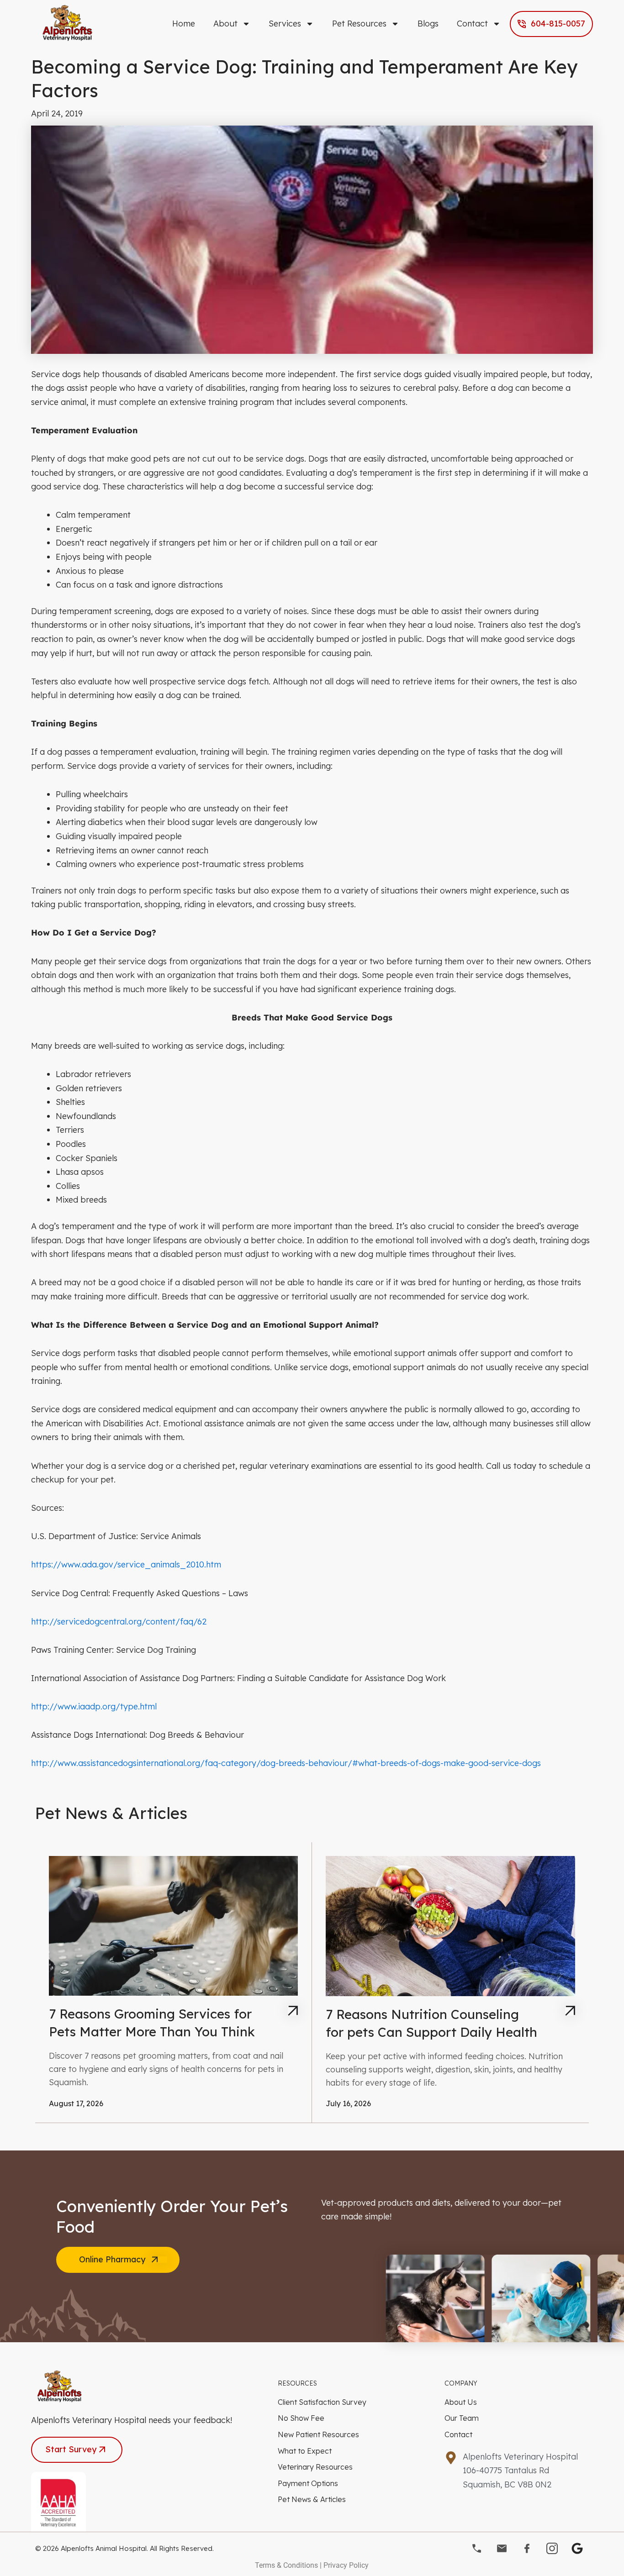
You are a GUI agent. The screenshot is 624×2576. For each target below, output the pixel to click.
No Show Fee (301, 2418)
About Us (461, 2402)
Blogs (428, 24)
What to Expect (305, 2451)
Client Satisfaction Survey (322, 2402)
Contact (472, 24)
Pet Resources (359, 24)
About (225, 24)
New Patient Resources (318, 2434)
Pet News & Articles (312, 2499)
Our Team (462, 2418)
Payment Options (308, 2483)
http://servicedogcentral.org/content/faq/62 (119, 1622)
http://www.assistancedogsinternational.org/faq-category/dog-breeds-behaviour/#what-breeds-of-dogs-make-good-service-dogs (286, 1763)
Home (184, 24)
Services (285, 24)
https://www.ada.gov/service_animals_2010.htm (126, 1564)
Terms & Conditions (286, 2565)
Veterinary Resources (315, 2467)
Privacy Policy (346, 2565)
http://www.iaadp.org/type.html (94, 1706)
